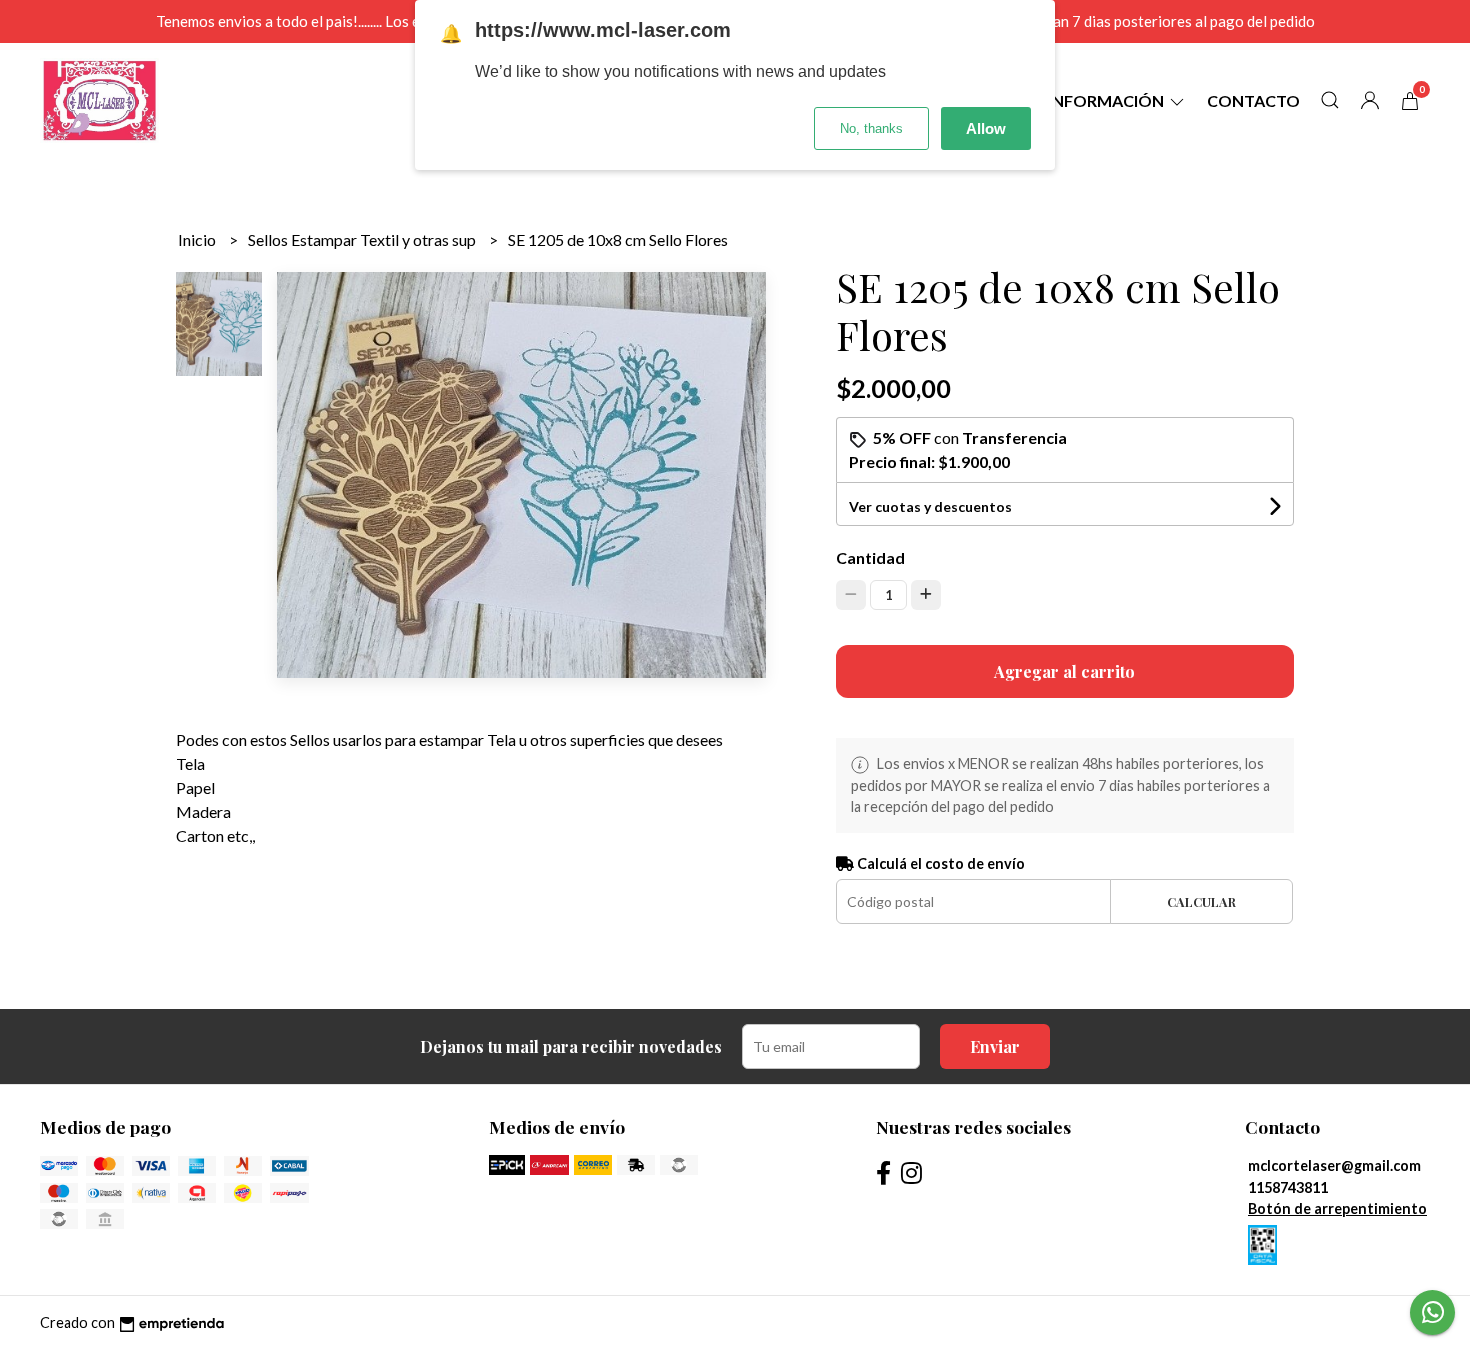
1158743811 (1288, 1187)
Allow (986, 128)
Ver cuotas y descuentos (930, 506)
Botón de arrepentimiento (1337, 1208)
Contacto (1253, 100)
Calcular (1201, 901)
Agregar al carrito (1064, 671)
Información (1107, 100)
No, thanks (871, 128)
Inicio (198, 239)
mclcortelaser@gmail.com (1334, 1165)
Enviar (995, 1046)
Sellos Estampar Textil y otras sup (363, 239)
